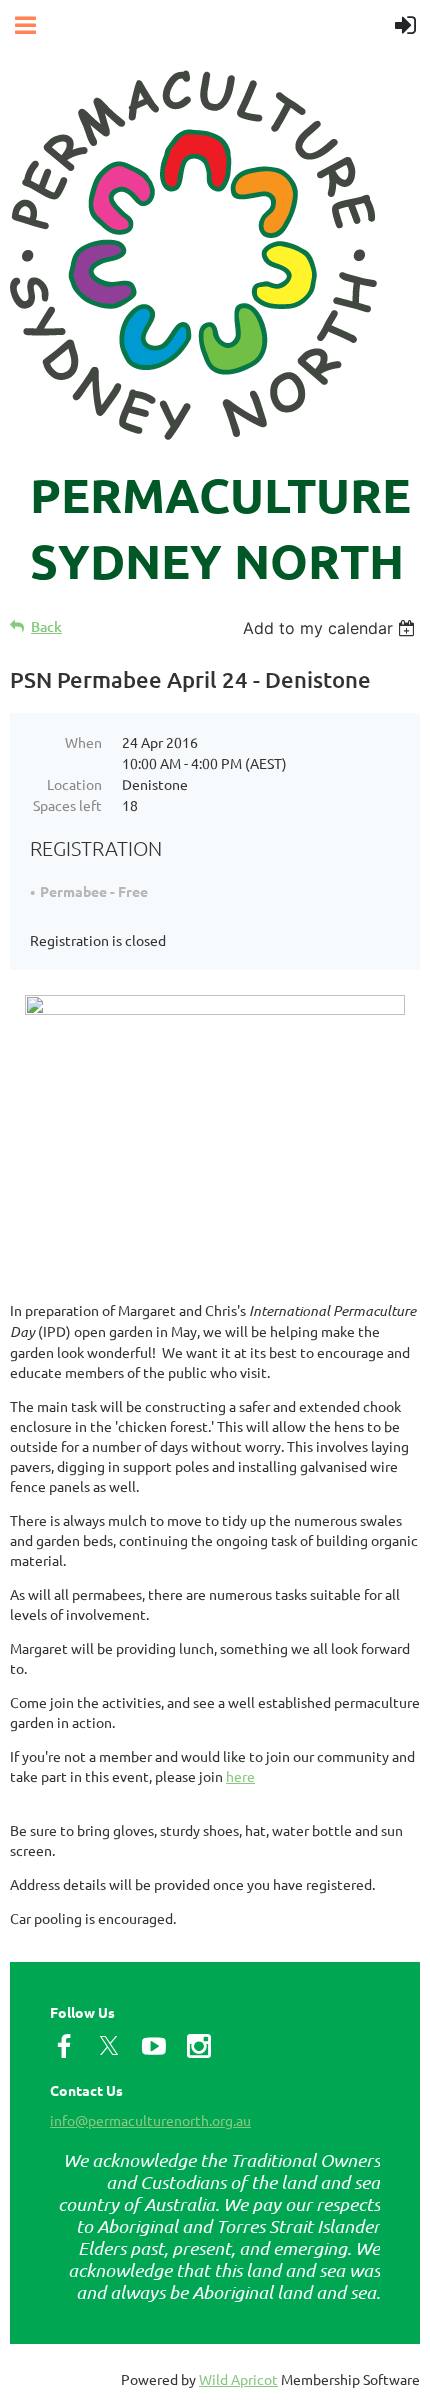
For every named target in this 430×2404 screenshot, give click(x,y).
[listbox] (331, 628)
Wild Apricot (238, 2379)
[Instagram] (199, 2046)
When (83, 742)
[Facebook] (64, 2046)
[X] (109, 2046)
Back (46, 626)
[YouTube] (154, 2046)
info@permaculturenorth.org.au (150, 2120)
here (240, 1776)
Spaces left (67, 805)
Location (74, 784)
